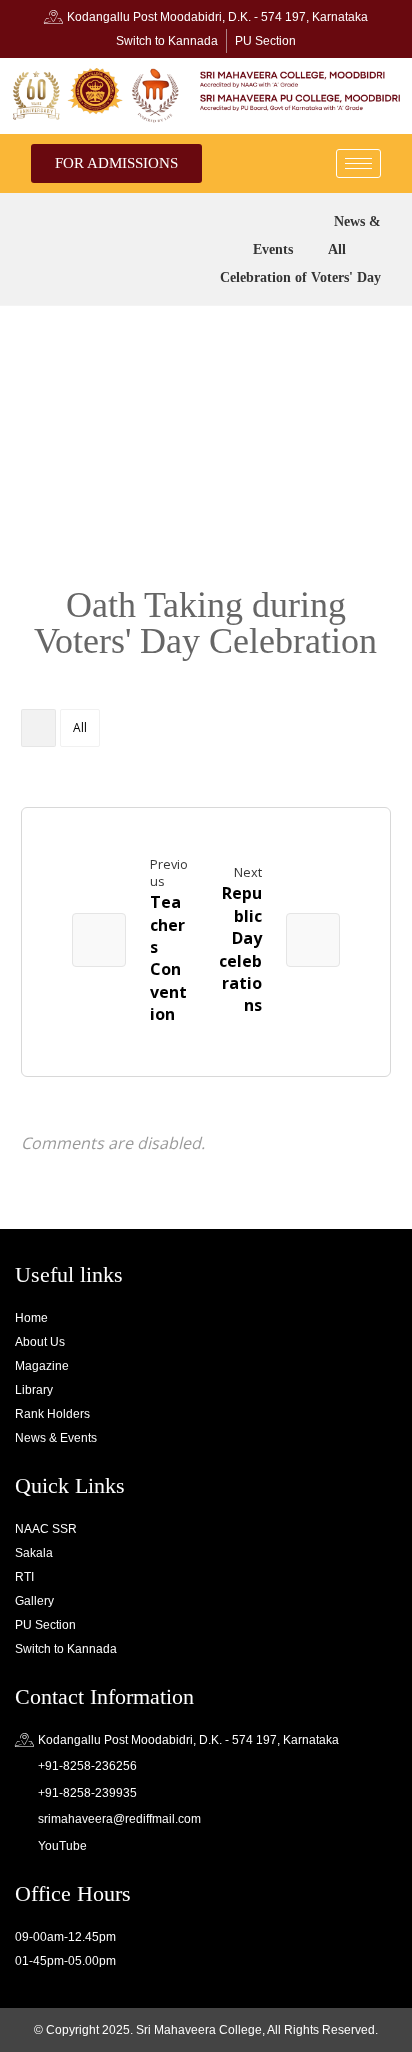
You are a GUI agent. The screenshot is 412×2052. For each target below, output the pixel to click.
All (80, 727)
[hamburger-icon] (358, 163)
